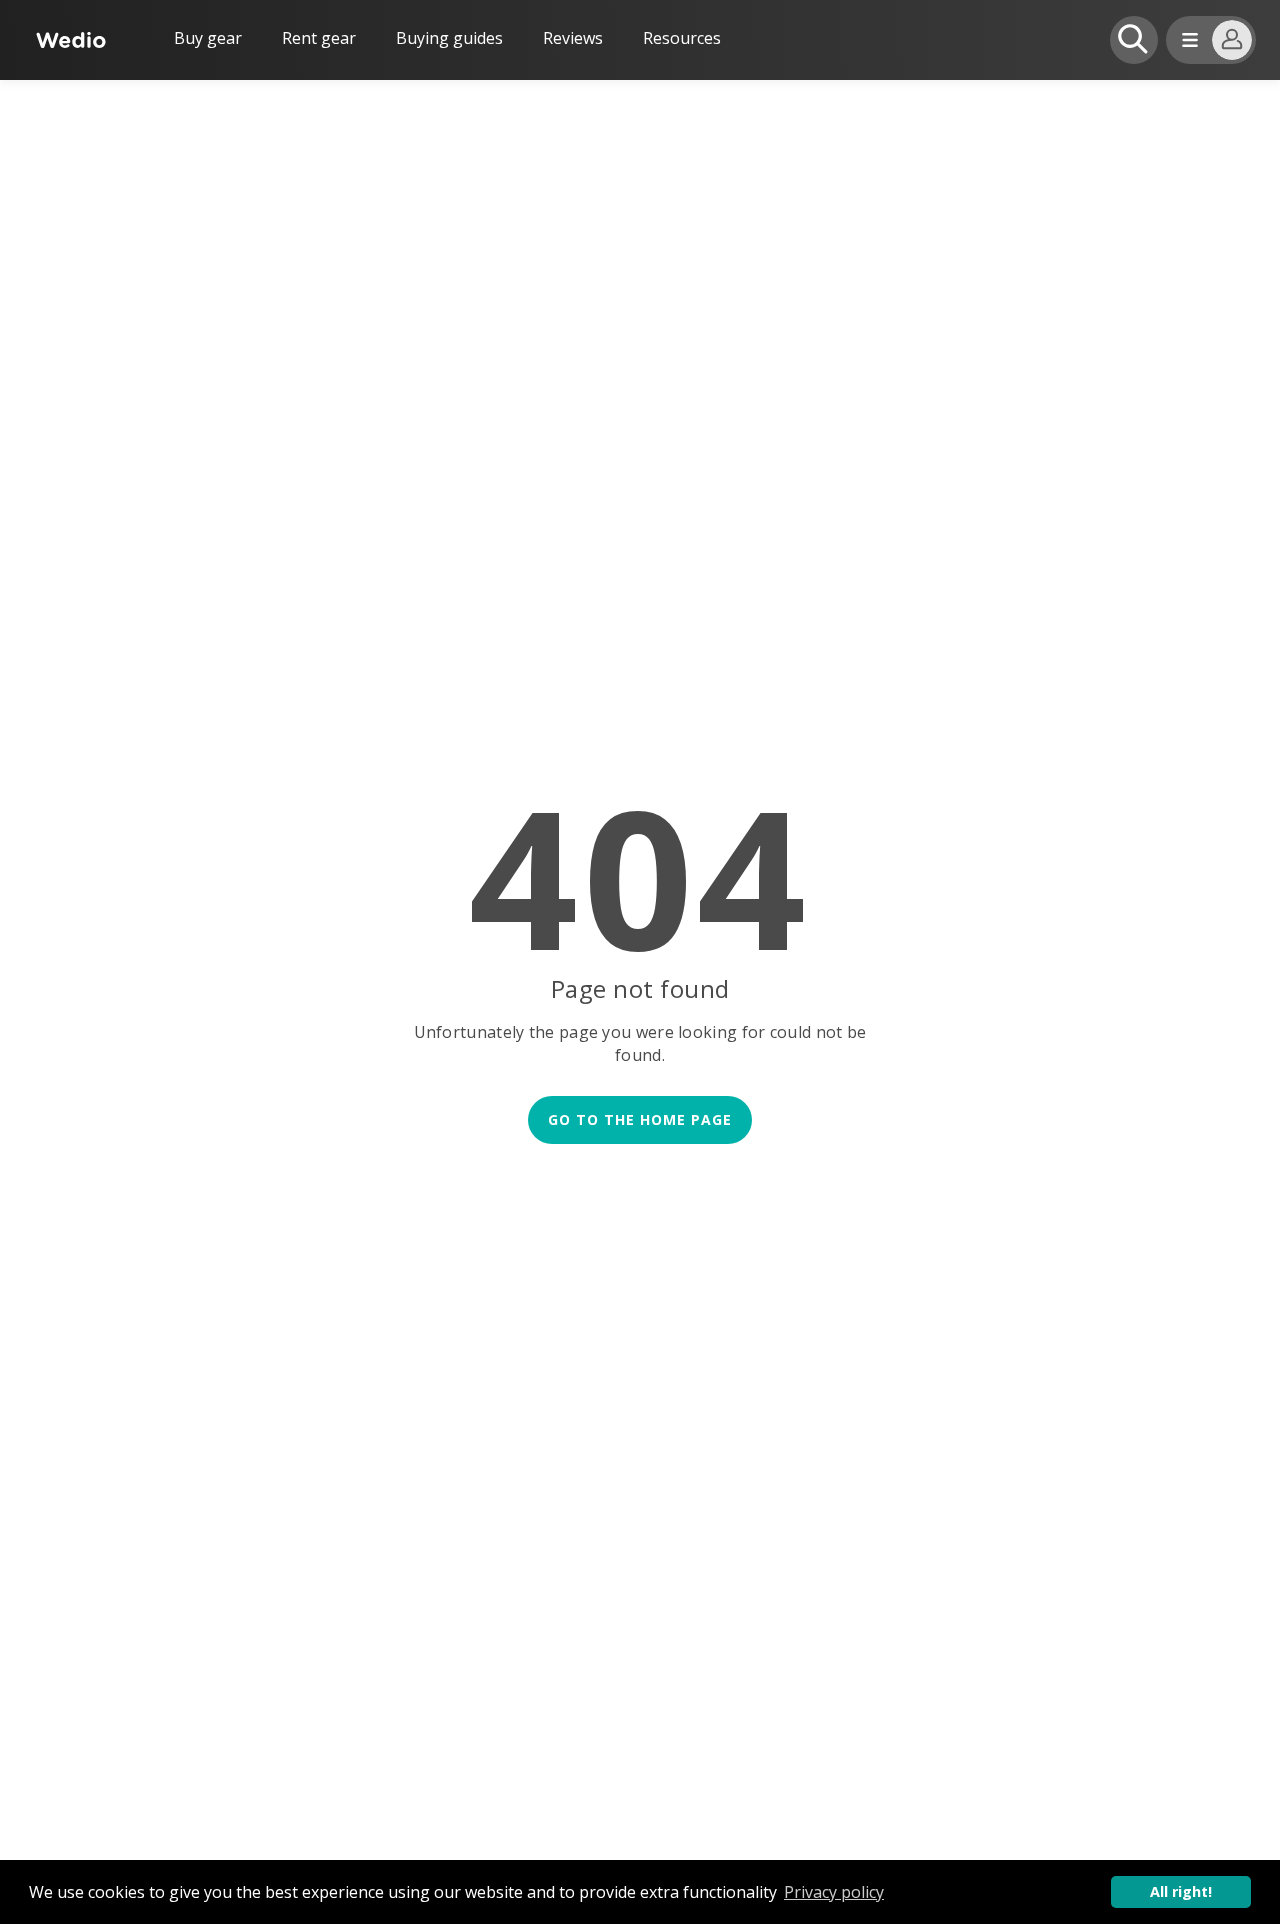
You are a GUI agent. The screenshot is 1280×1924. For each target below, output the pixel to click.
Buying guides (449, 38)
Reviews (573, 38)
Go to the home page (640, 1119)
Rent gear (319, 38)
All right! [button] (1181, 1891)
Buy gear (208, 38)
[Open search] (1134, 40)
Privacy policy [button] (834, 1892)
